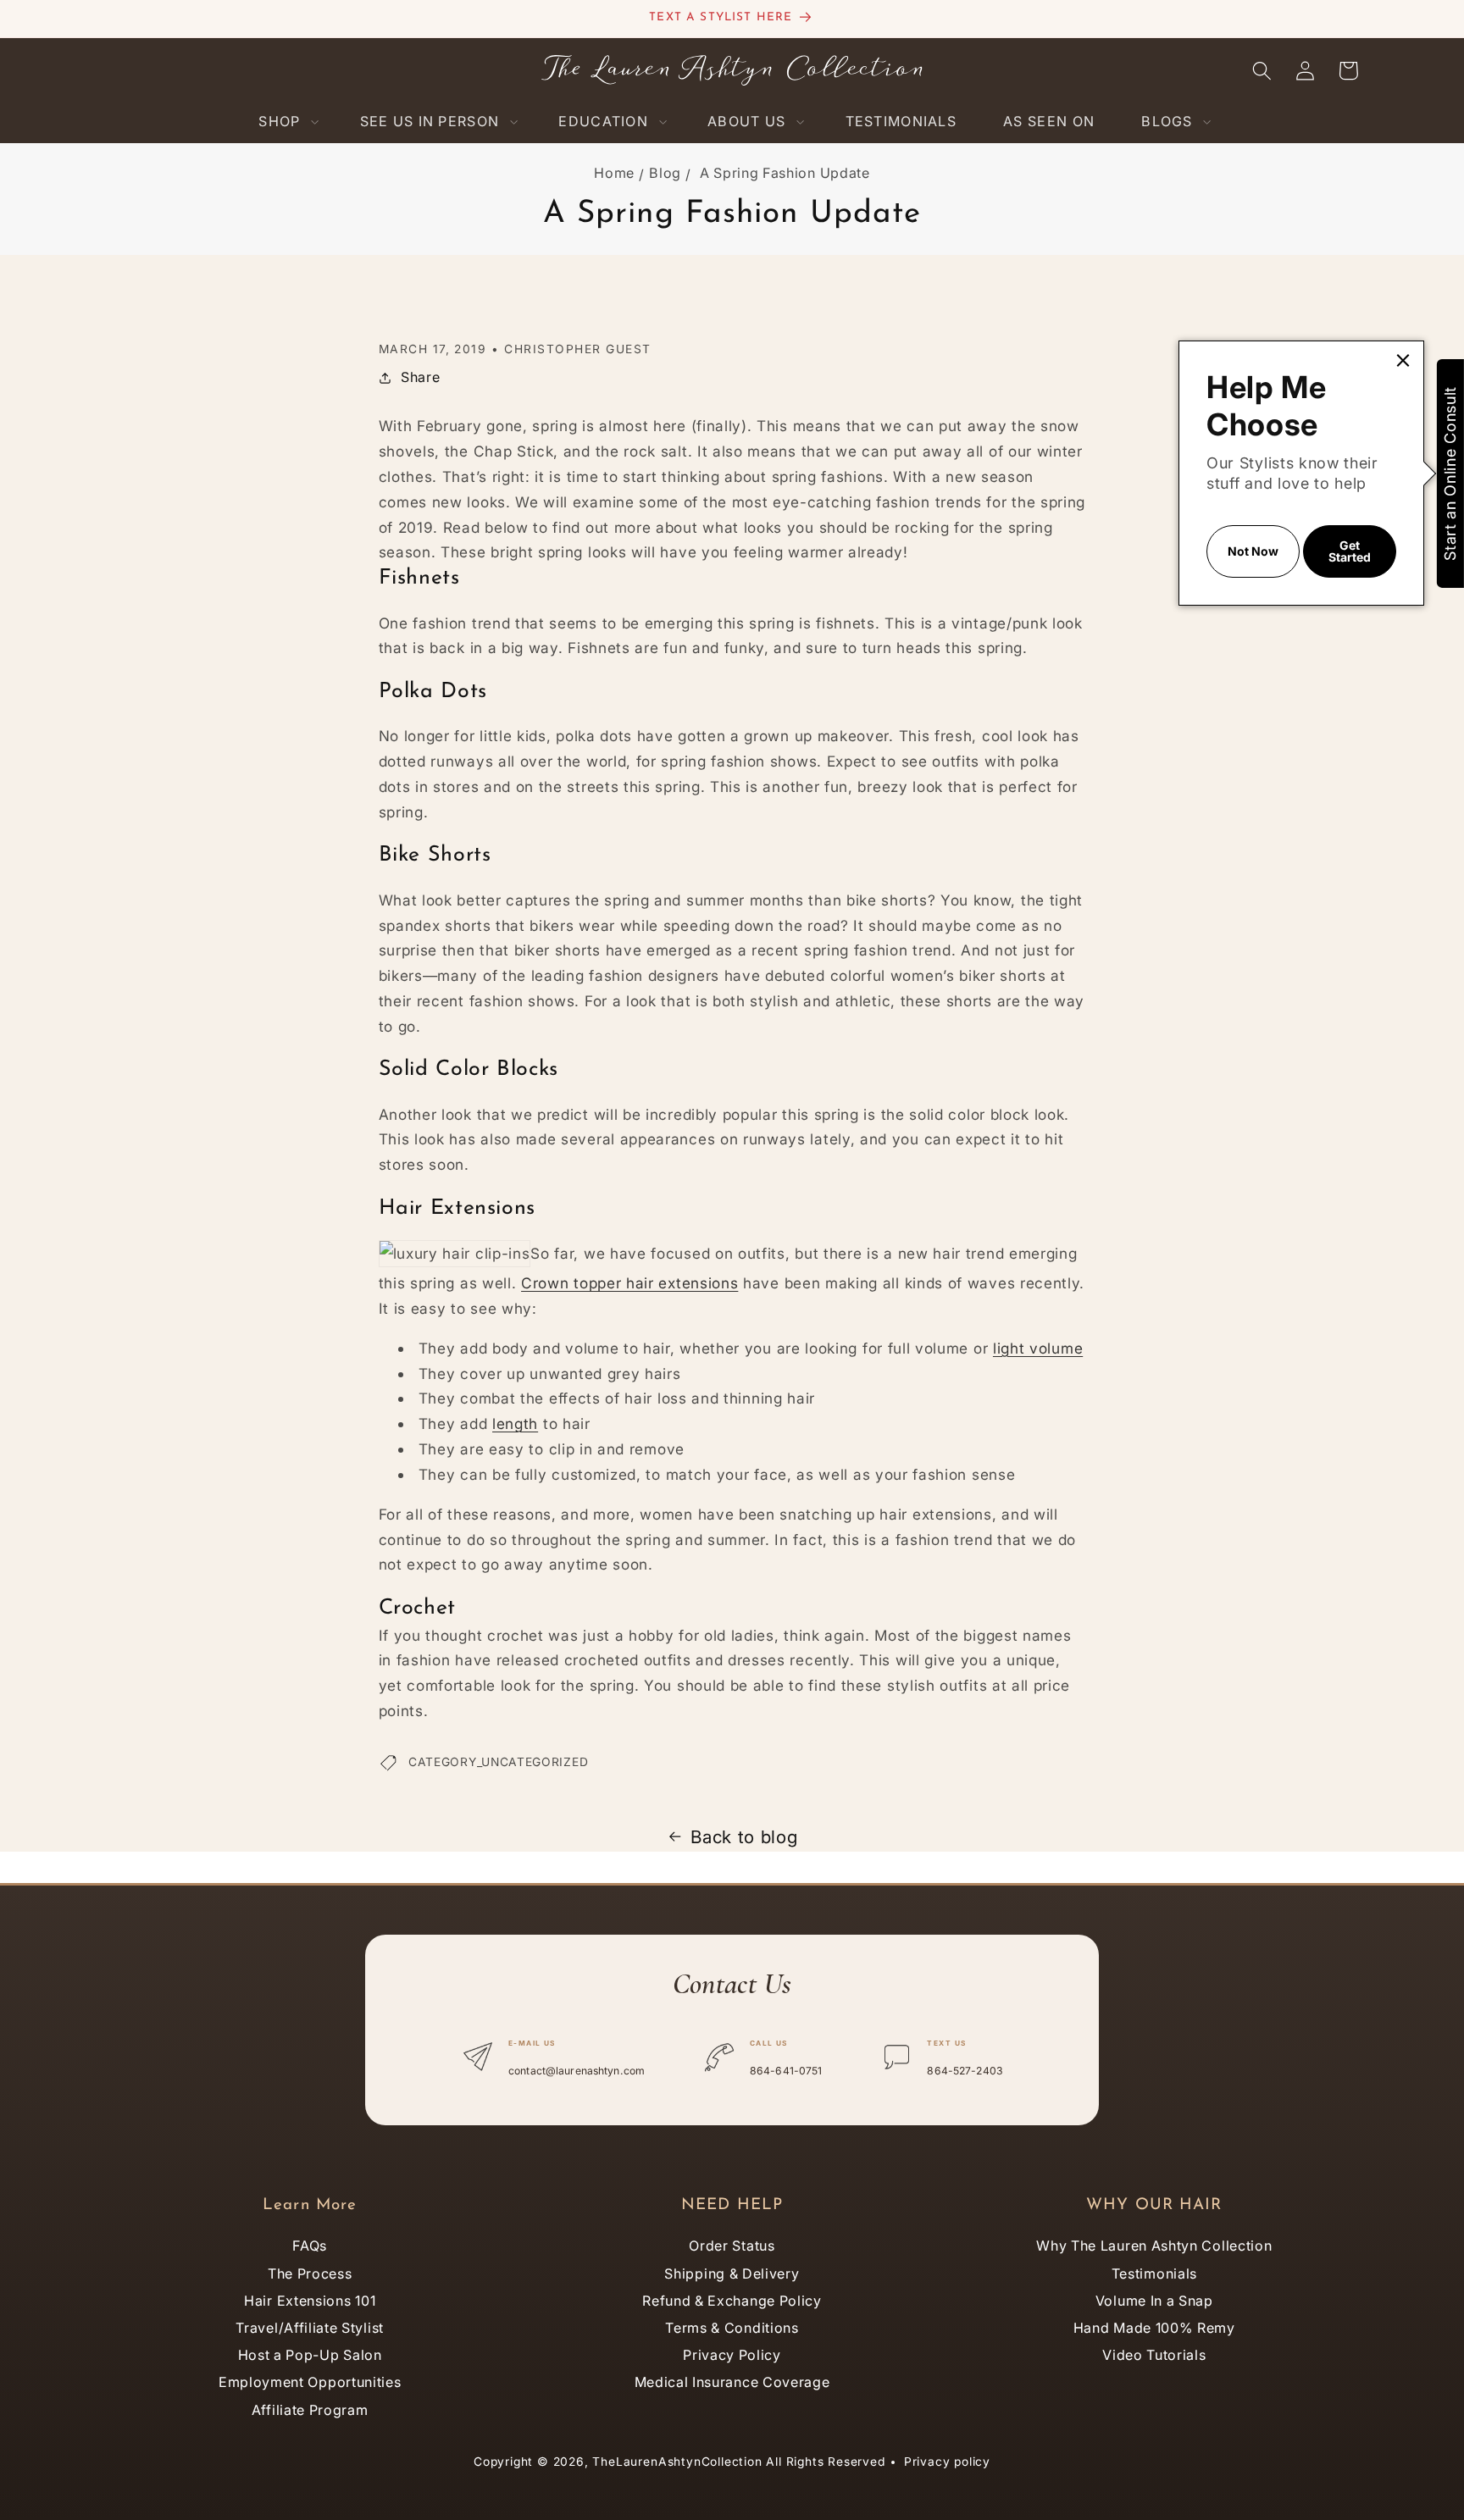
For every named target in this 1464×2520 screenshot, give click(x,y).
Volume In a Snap (1154, 2301)
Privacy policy (947, 2462)
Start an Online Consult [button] (1450, 474)
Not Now (1253, 551)
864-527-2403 (965, 2071)
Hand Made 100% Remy (1154, 2328)
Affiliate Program (310, 2410)
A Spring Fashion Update (785, 173)
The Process (310, 2274)
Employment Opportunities (310, 2382)
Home (614, 173)
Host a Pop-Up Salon (310, 2355)
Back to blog (744, 1837)
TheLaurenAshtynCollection (677, 2462)
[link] (1403, 360)
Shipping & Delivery (732, 2274)
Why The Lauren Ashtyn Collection (1154, 2246)
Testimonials (1154, 2274)
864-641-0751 (786, 2071)
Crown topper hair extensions (629, 1283)
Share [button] (420, 377)
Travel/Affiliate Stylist (310, 2328)
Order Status (732, 2246)
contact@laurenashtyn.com (577, 2071)
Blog (665, 173)
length (515, 1423)
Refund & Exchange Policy (732, 2301)
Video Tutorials (1154, 2355)
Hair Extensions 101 (310, 2301)
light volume (1038, 1348)
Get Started (1350, 551)
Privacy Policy (732, 2355)
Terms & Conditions (732, 2328)
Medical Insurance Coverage (732, 2382)
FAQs (310, 2246)
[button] (286, 122)
